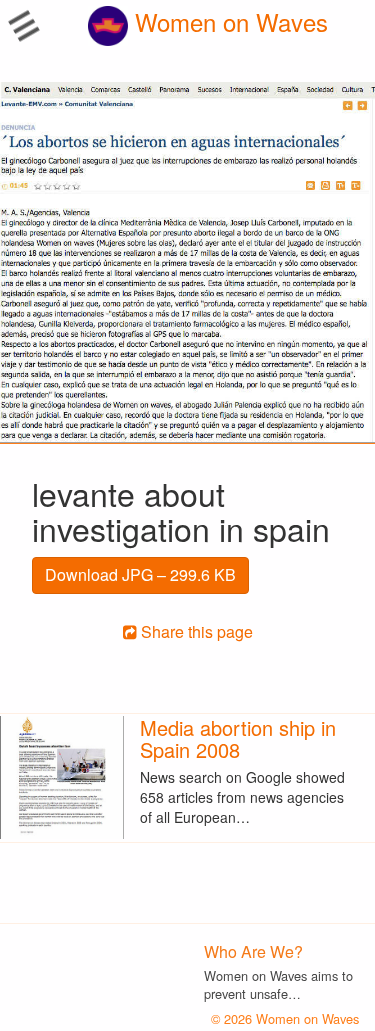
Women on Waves (228, 21)
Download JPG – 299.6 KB (140, 574)
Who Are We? (253, 951)
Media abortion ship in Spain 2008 (238, 738)
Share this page (195, 631)
